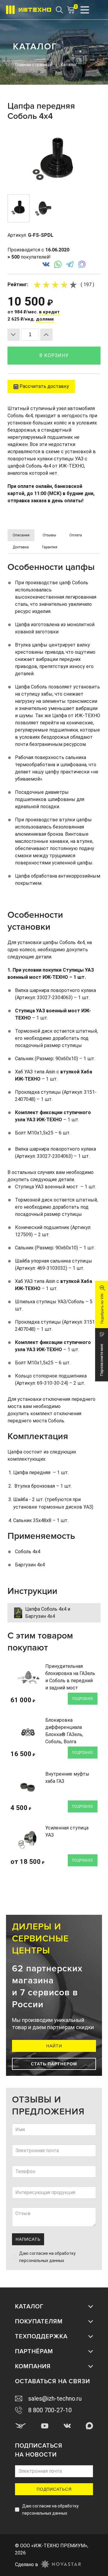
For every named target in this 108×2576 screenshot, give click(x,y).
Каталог (29, 2307)
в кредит (49, 312)
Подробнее (83, 1699)
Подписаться (54, 2489)
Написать (28, 2239)
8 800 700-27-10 (50, 2410)
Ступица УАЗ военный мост (48, 1011)
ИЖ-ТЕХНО (55, 977)
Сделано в (27, 2564)
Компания (33, 2366)
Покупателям (39, 2322)
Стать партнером (54, 2064)
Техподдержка (41, 2337)
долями (45, 319)
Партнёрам (34, 2352)
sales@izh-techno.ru (55, 2398)
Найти (54, 2046)
